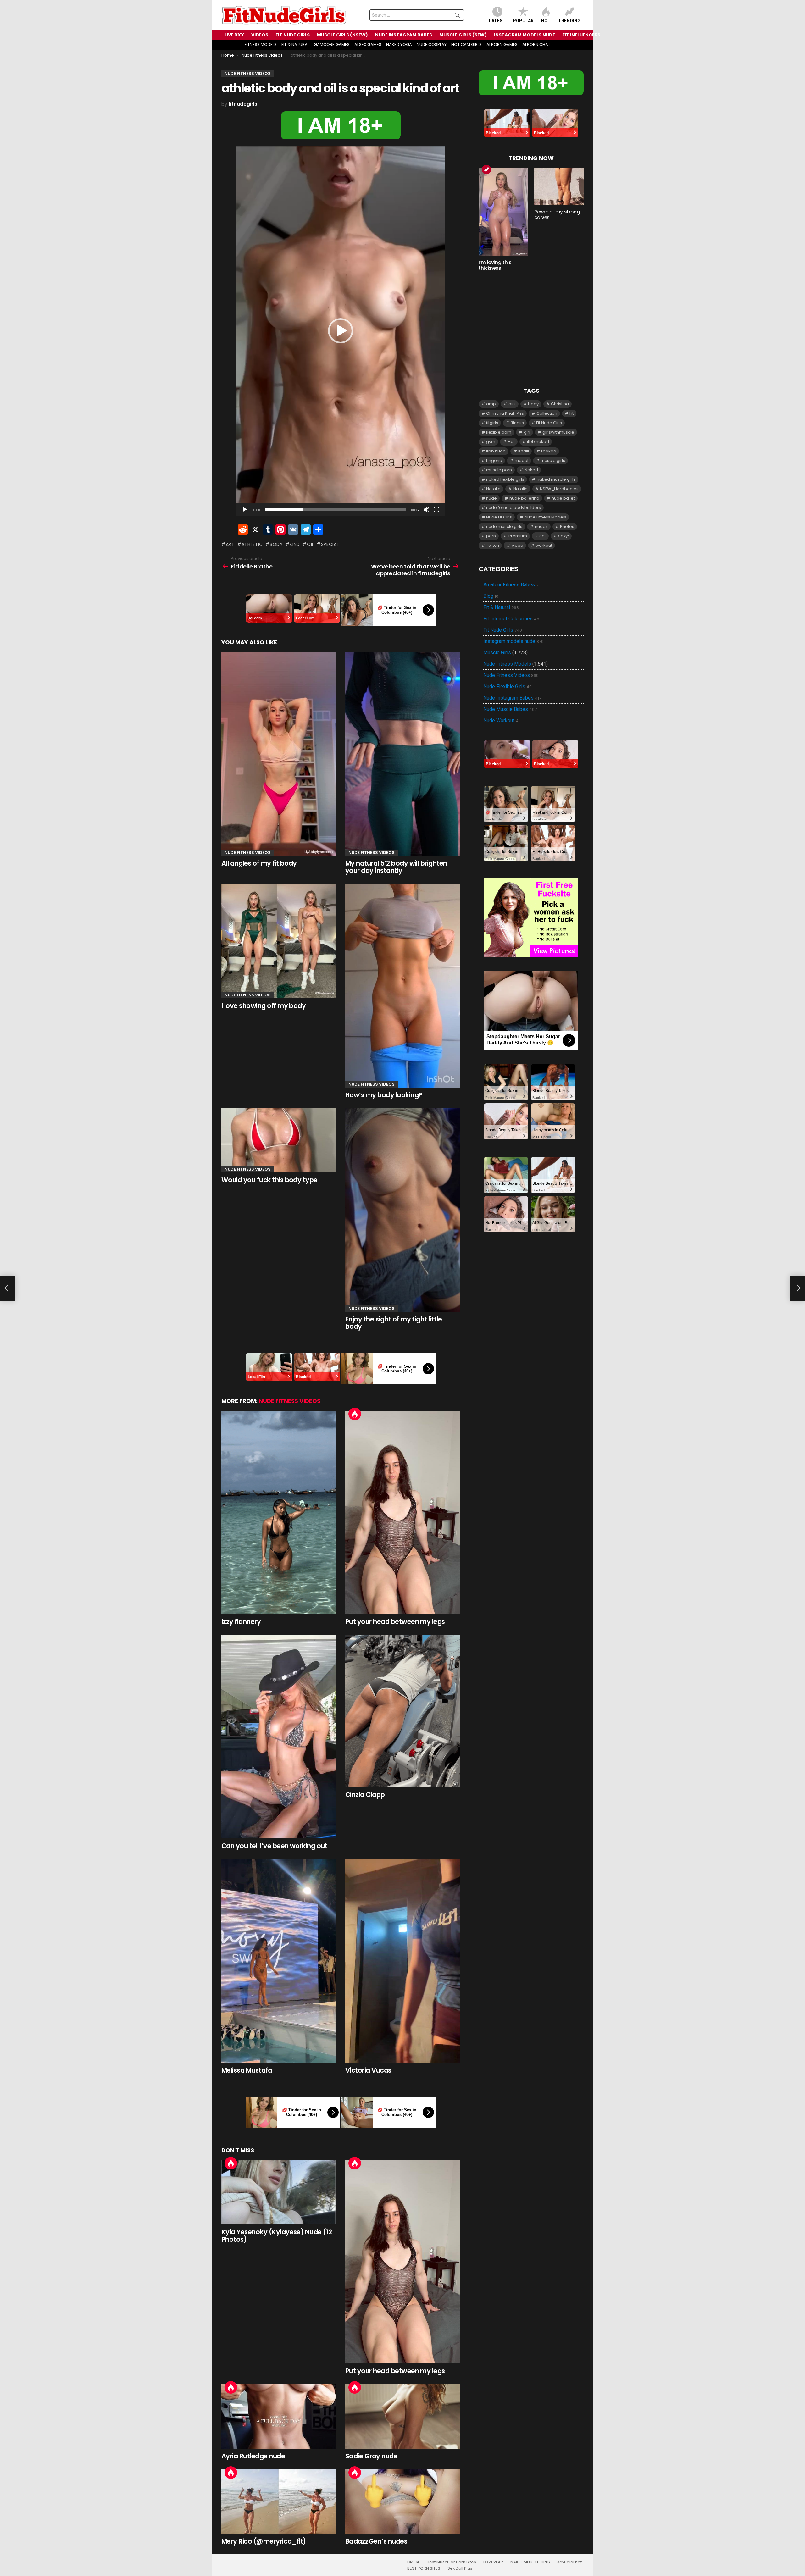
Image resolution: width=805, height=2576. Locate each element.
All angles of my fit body (259, 863)
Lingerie (494, 460)
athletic (252, 544)
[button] (341, 331)
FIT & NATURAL (295, 44)
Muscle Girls (497, 653)
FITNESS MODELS (261, 44)
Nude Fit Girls (499, 517)
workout (544, 545)
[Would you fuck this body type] (279, 1140)
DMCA (413, 2562)
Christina (560, 404)
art (230, 544)
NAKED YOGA (399, 44)
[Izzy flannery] (279, 1513)
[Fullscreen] (436, 510)
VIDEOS (260, 35)
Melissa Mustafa (247, 2070)
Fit (572, 413)
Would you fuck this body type (269, 1180)
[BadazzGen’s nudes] (402, 2502)
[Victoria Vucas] (402, 1961)
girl (527, 432)
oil (311, 544)
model (522, 460)
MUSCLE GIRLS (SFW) (463, 35)
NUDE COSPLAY (432, 44)
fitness (517, 423)
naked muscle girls (556, 479)
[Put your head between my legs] (402, 1513)
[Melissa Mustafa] (279, 1961)
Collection (547, 413)
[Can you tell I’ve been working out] (279, 1737)
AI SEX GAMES (368, 44)
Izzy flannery (241, 1622)
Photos (567, 526)
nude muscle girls (504, 526)
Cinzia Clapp (365, 1795)
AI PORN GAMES (502, 44)
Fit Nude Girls (549, 423)
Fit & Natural (501, 607)
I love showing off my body (264, 1006)
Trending (569, 21)
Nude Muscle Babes (510, 709)
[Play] (245, 510)
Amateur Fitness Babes (511, 585)
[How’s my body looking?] (402, 986)
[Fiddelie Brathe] (8, 1288)
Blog (491, 596)
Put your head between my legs (395, 1622)
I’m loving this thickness (495, 265)
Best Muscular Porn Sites (451, 2562)
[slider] (336, 510)
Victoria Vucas (368, 2070)
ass (512, 404)
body (276, 544)
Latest (497, 21)
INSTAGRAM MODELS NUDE (525, 35)
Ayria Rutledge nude (253, 2456)
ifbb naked (538, 442)
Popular (523, 21)
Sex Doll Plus (460, 2568)
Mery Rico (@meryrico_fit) (264, 2541)
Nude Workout (501, 721)
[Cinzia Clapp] (402, 1711)
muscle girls (553, 460)
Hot (546, 21)
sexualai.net (569, 2562)
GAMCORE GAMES (332, 44)
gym (491, 442)
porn (491, 536)
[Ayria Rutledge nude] (279, 2416)
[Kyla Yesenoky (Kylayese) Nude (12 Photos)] (279, 2192)
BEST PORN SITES (424, 2568)
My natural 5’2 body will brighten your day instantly (396, 867)
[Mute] (426, 510)
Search (457, 16)
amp (491, 404)
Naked (531, 470)
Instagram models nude (514, 641)
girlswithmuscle (558, 432)
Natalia (493, 489)
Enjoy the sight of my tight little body (394, 1323)
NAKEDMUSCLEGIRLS (530, 2562)
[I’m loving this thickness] (503, 212)
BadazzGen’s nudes (376, 2541)
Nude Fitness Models (545, 517)
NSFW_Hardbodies (559, 489)
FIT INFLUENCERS (581, 35)
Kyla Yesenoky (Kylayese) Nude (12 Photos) (277, 2236)
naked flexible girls (505, 479)
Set (543, 536)
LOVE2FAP (493, 2562)
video (517, 545)
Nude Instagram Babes (512, 698)
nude (491, 498)
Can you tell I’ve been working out (274, 1846)
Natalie (520, 489)
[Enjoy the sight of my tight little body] (402, 1210)
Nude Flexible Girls (508, 687)
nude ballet (563, 498)
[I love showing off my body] (279, 941)
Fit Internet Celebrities (512, 619)
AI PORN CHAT (536, 44)
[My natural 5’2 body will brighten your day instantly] (402, 754)
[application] (341, 331)
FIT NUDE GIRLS (293, 35)
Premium (518, 536)
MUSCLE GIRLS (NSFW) (342, 35)
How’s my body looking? (384, 1095)
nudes (541, 526)
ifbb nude (496, 451)
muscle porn (499, 470)
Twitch (493, 545)
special (330, 544)
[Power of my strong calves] (559, 187)
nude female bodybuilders (514, 508)
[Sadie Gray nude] (402, 2416)
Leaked (549, 451)
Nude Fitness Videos (248, 853)
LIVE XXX (234, 35)
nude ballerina (524, 498)
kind (295, 544)
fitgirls (492, 423)
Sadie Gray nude (371, 2456)
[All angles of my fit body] (279, 754)
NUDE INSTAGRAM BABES (404, 35)
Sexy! (563, 536)
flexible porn (499, 432)
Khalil (524, 451)
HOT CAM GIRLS (466, 44)
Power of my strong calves (557, 215)
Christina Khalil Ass (505, 413)
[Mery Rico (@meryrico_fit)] (279, 2502)
